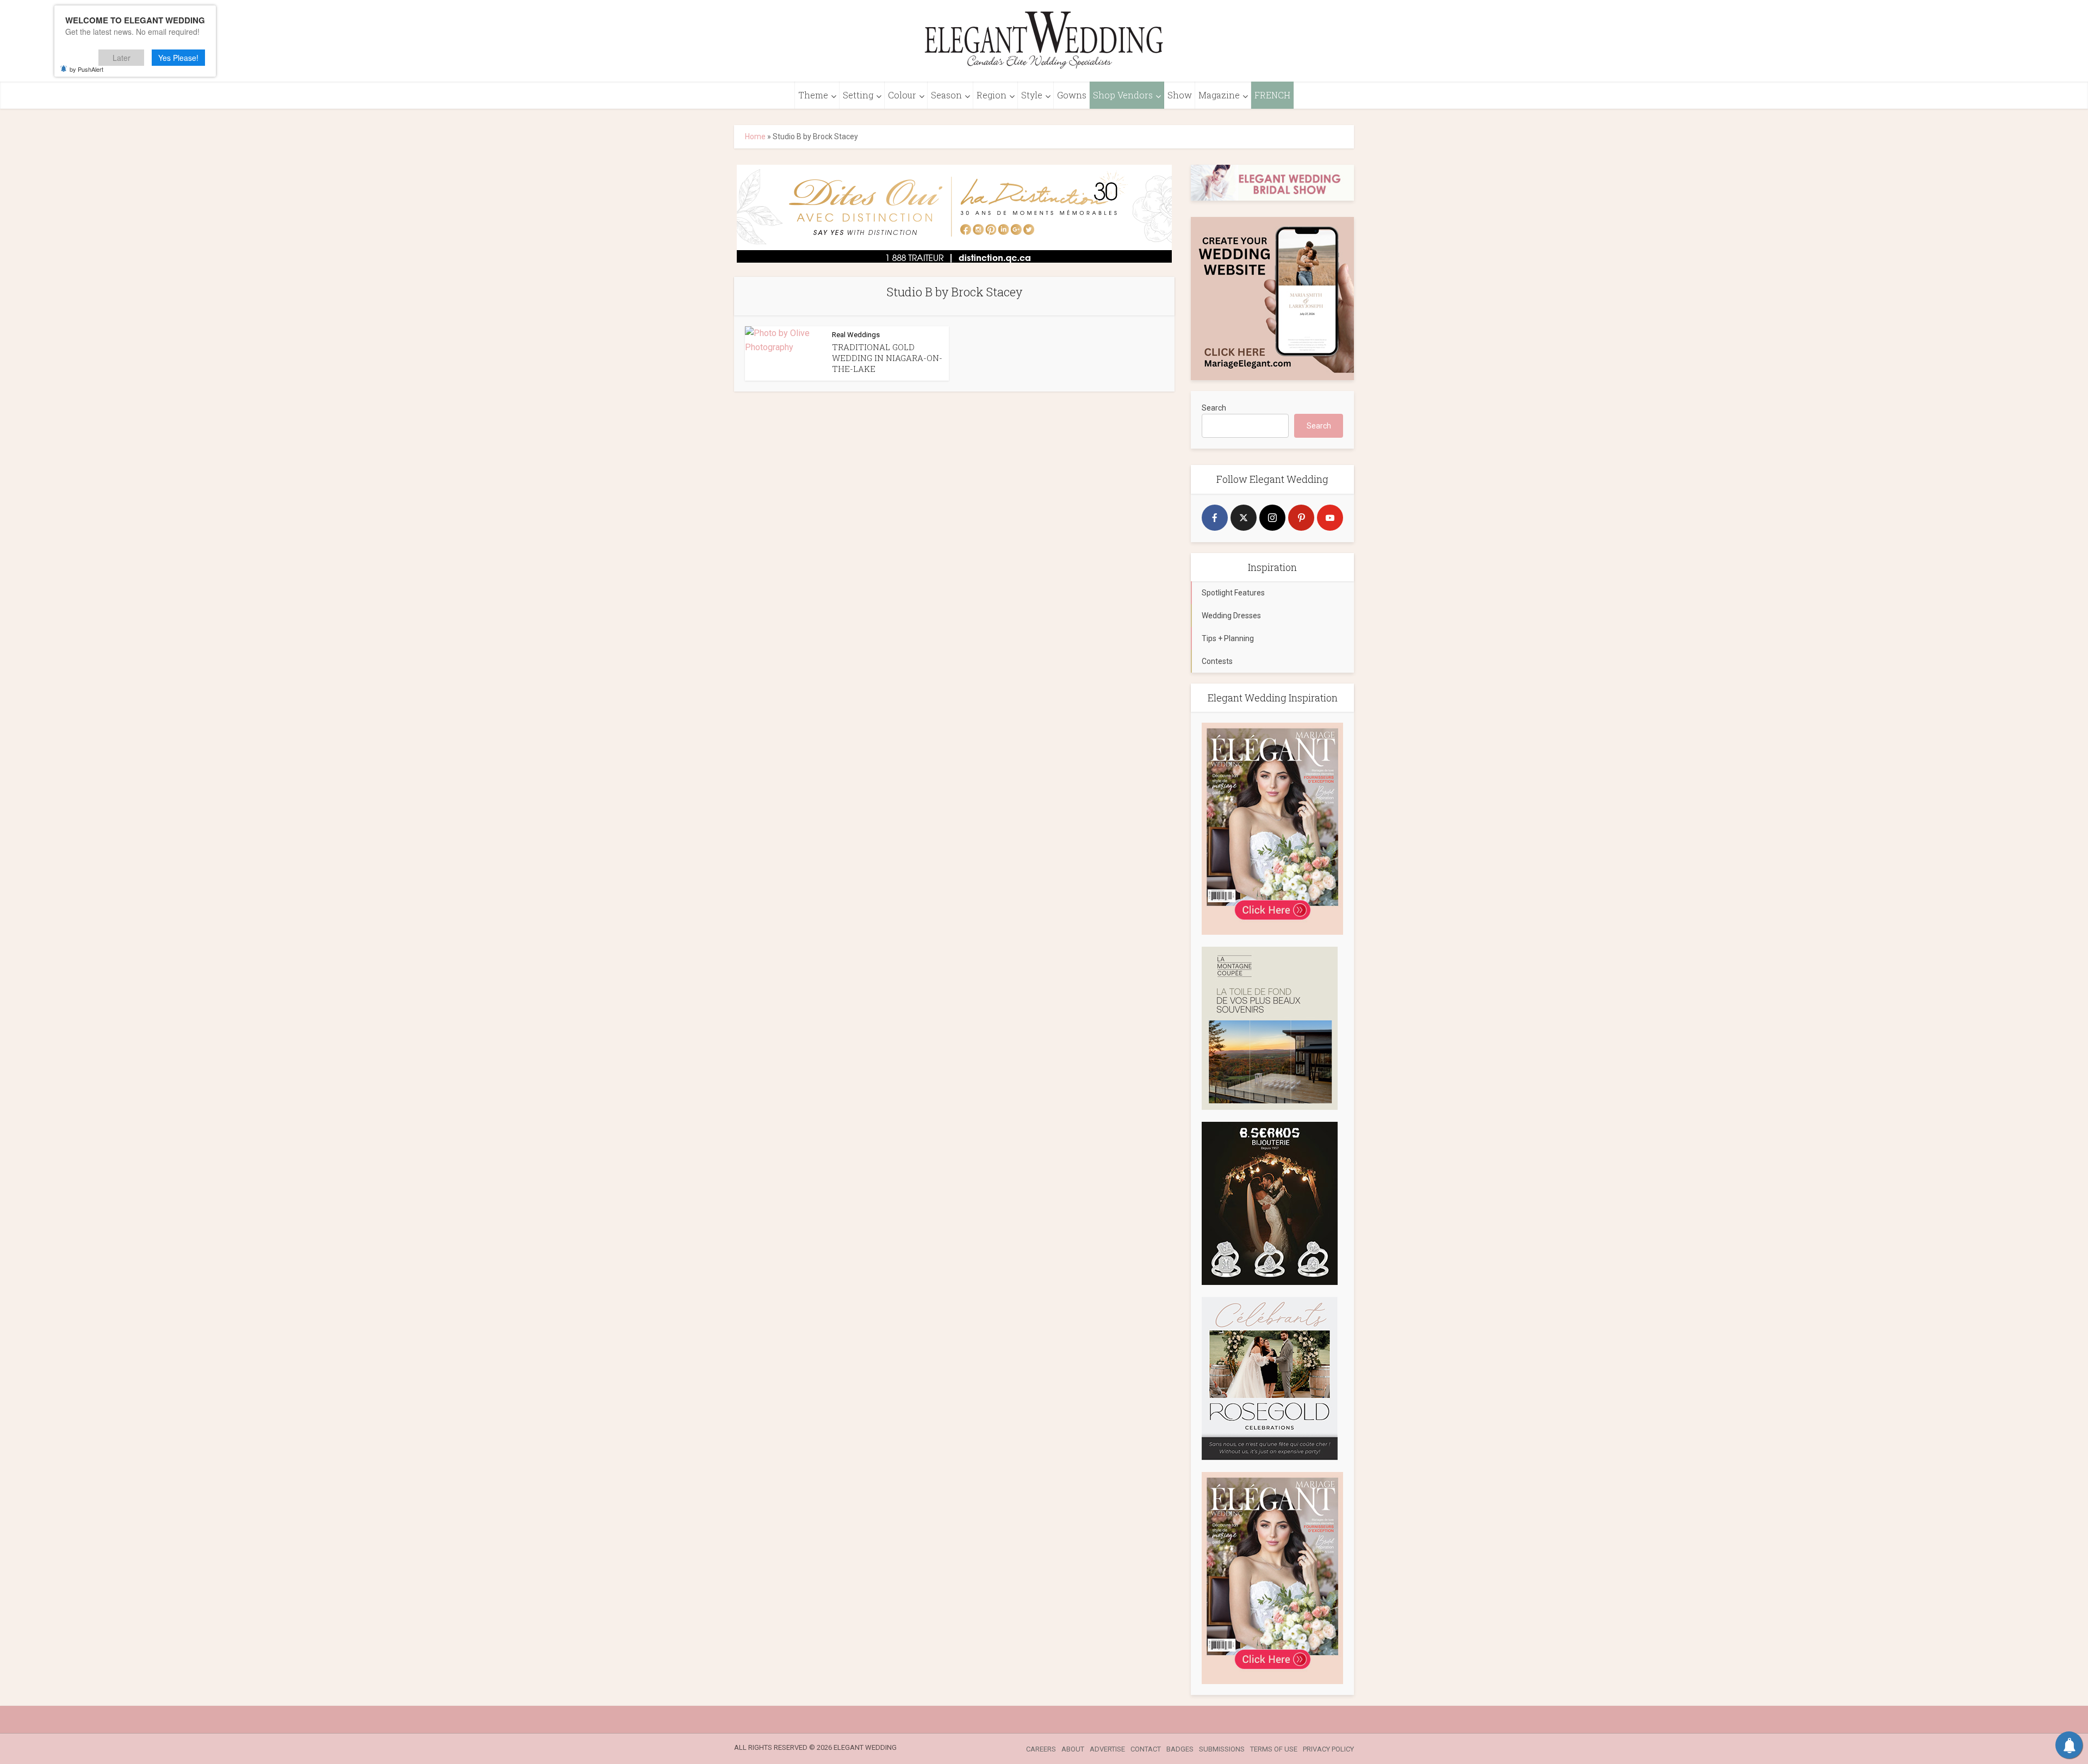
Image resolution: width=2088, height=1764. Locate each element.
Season (946, 95)
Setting (858, 95)
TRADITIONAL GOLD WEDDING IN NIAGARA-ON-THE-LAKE (887, 358)
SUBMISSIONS (1222, 1749)
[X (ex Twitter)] (1244, 518)
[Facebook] (1215, 518)
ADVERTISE (1107, 1749)
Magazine (1219, 95)
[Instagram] (1272, 518)
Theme (813, 95)
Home (755, 136)
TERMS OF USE (1274, 1749)
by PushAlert (86, 69)
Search (1214, 408)
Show (1180, 95)
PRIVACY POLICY (1328, 1749)
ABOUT (1073, 1749)
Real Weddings (856, 335)
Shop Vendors (1123, 95)
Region (992, 95)
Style (1032, 95)
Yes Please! (178, 58)
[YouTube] (1330, 518)
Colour (902, 95)
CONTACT (1146, 1749)
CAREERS (1041, 1749)
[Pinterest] (1301, 518)
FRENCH (1272, 95)
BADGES (1180, 1749)
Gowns (1072, 95)
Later (122, 58)
